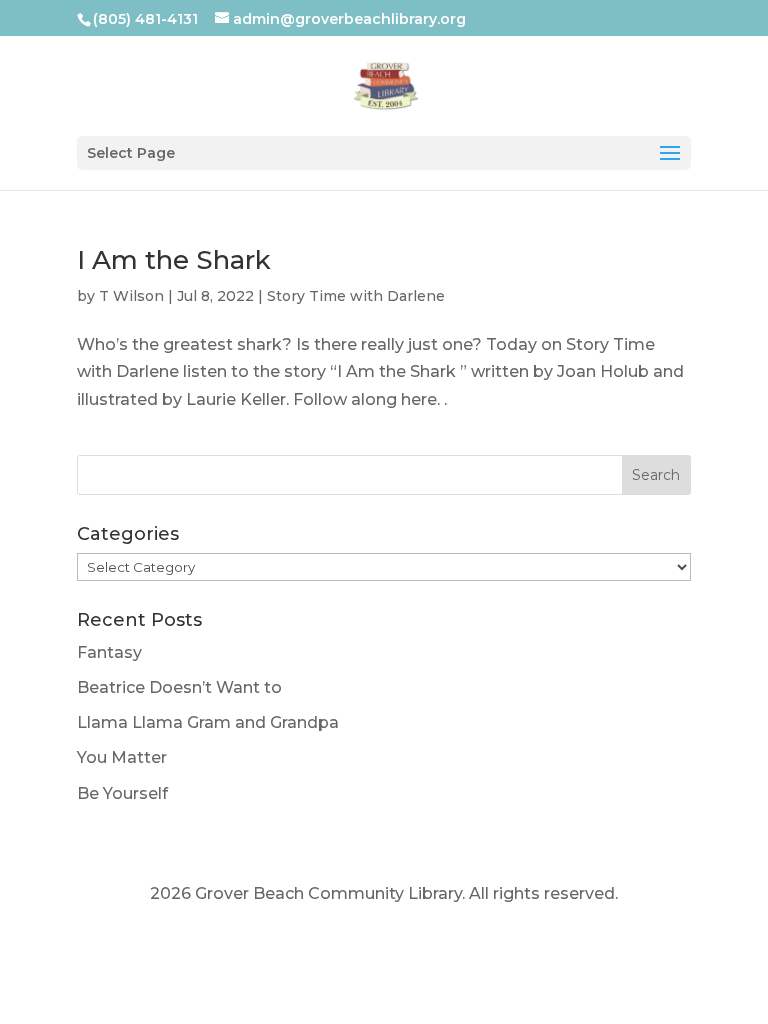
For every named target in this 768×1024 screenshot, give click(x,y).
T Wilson (131, 296)
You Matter (122, 757)
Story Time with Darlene (356, 296)
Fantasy (109, 652)
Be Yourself (122, 793)
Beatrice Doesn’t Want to (179, 687)
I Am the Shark (174, 260)
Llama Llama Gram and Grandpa (208, 722)
